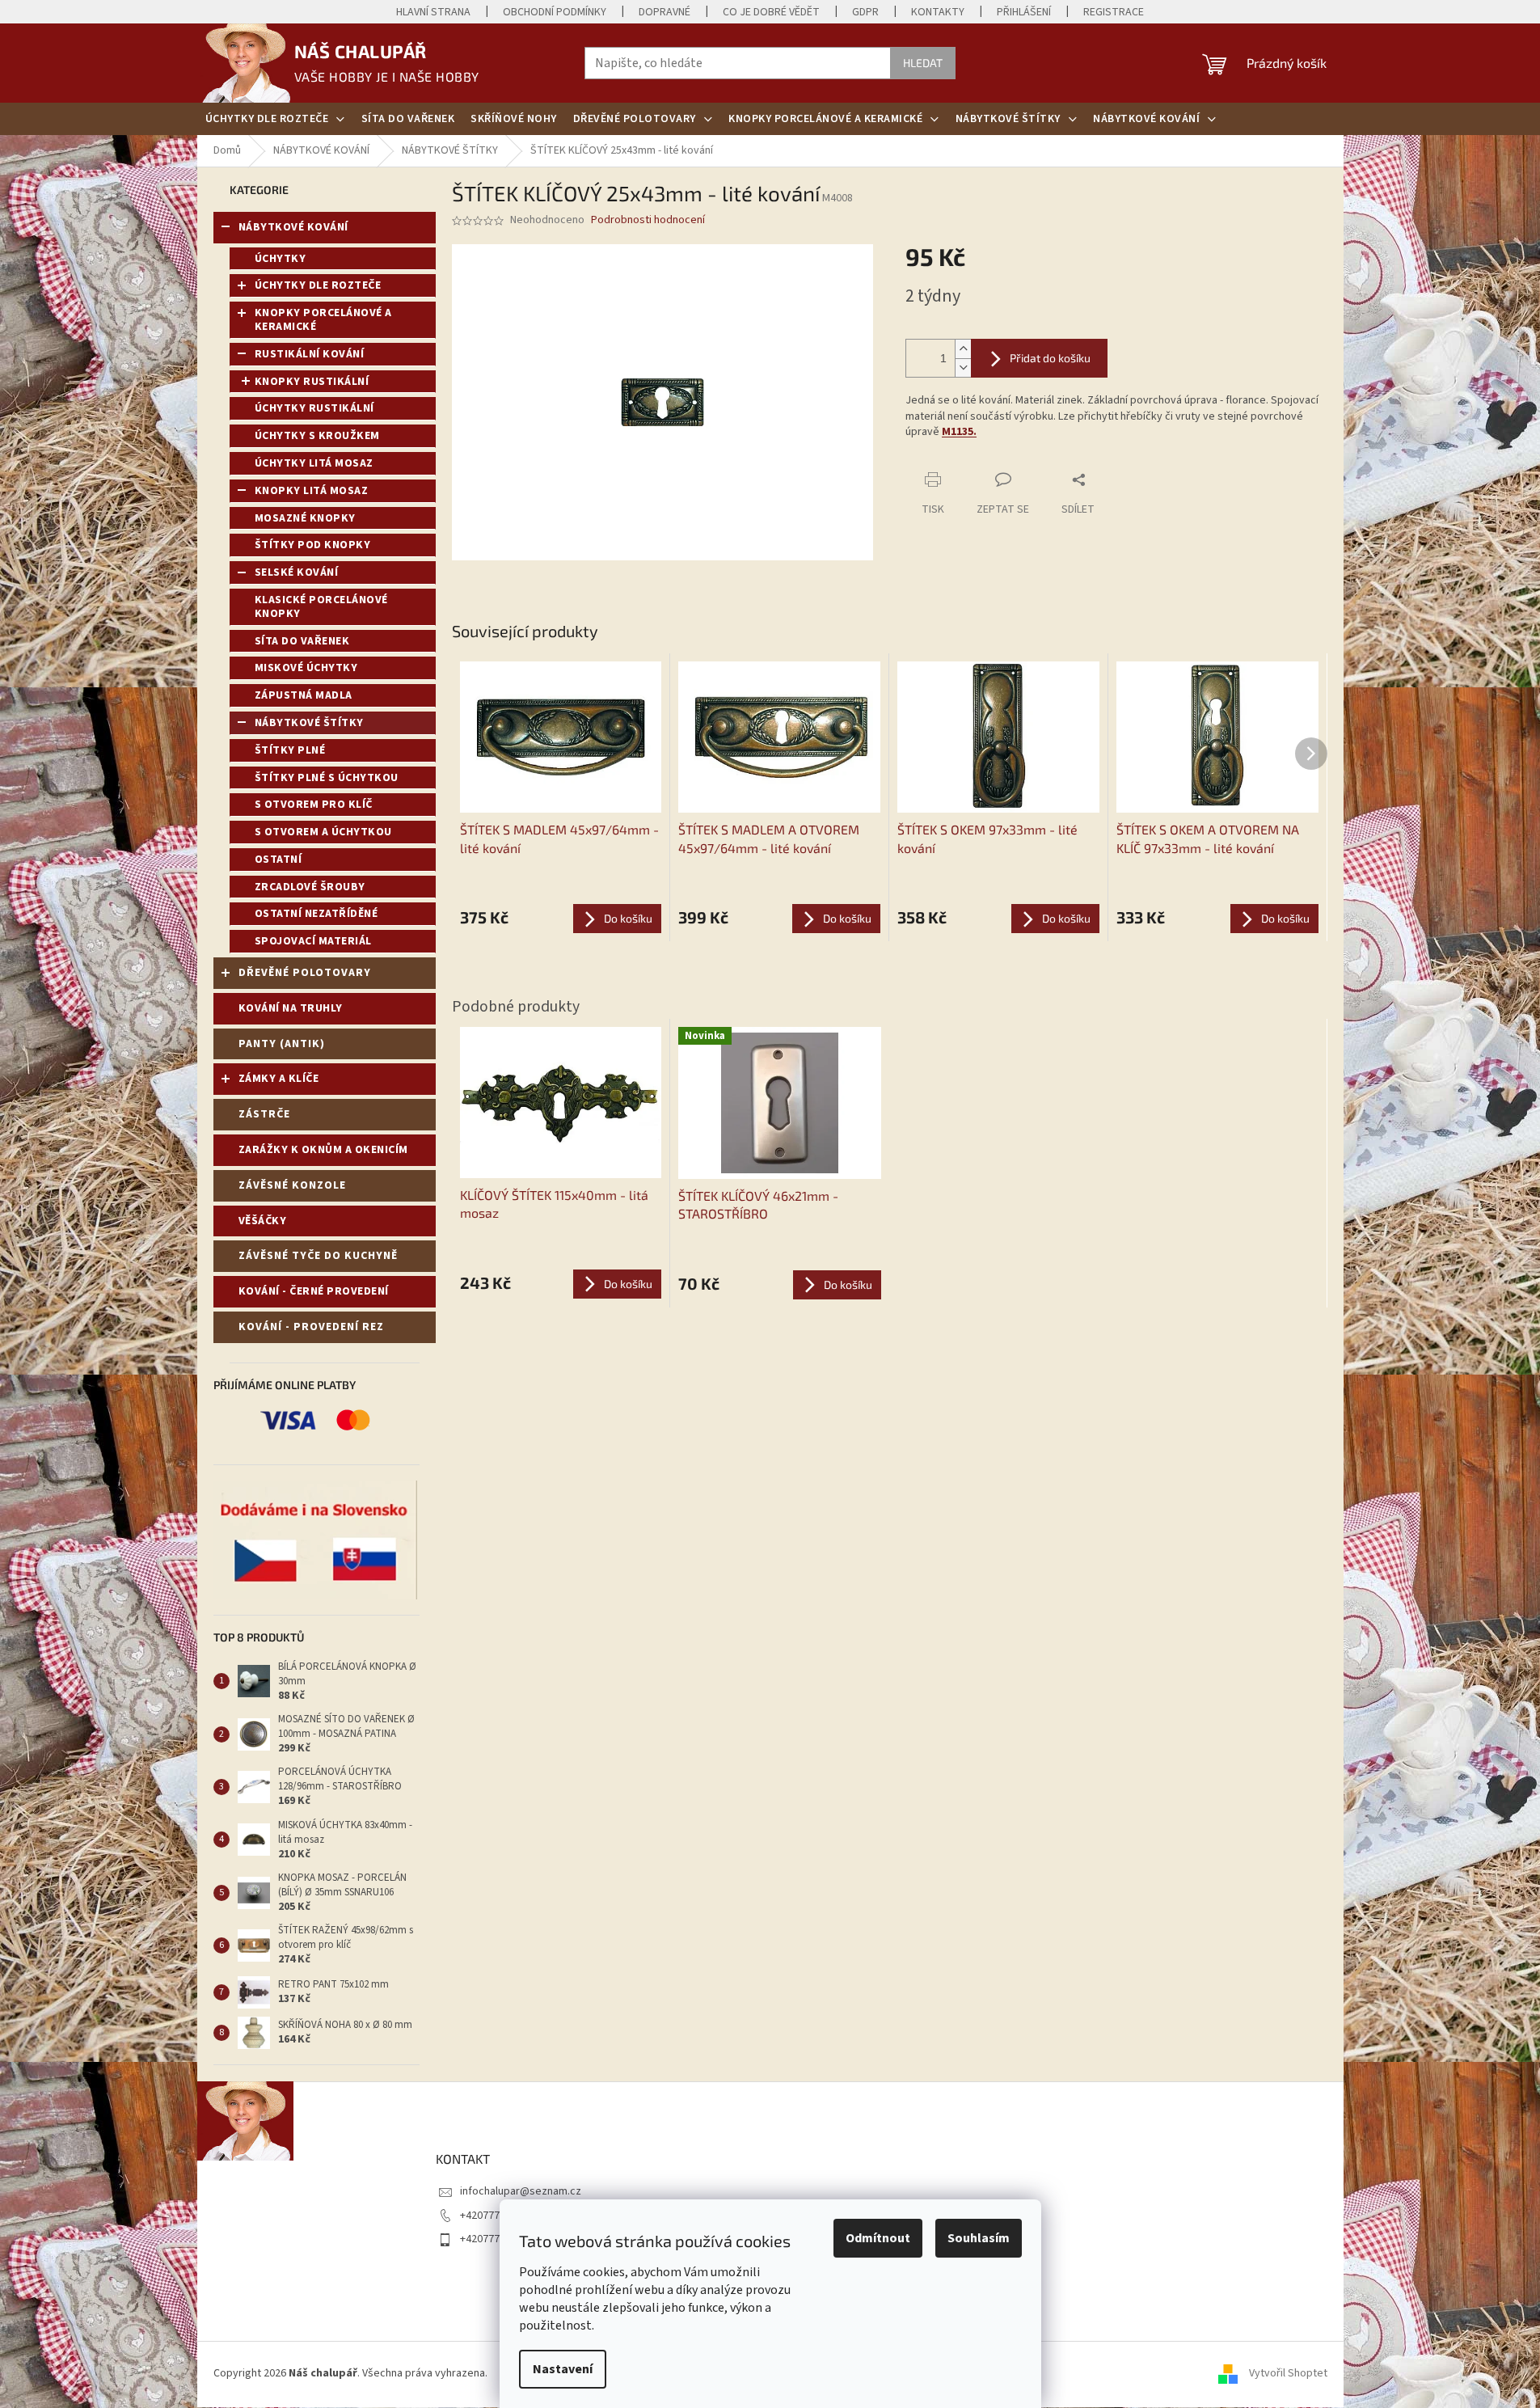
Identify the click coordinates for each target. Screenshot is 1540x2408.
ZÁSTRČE (264, 1114)
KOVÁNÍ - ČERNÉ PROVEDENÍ (314, 1291)
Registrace (1114, 12)
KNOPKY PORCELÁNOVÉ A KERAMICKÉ (323, 320)
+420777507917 (497, 2216)
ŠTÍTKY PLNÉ (290, 750)
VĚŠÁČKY (263, 1221)
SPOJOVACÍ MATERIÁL (313, 941)
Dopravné (665, 12)
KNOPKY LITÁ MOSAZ (312, 491)
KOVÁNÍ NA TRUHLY (291, 1008)
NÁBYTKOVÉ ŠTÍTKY (309, 723)
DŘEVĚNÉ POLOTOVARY (305, 973)
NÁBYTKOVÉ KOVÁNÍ (293, 227)
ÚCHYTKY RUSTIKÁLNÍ (314, 408)
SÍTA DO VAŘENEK (302, 641)
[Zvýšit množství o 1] (963, 349)
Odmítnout (878, 2238)
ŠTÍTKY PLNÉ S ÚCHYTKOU (327, 778)
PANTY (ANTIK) (282, 1044)
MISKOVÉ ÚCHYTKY (306, 668)
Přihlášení (1024, 12)
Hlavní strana (433, 12)
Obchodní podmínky (555, 12)
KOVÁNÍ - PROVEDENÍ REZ (311, 1327)
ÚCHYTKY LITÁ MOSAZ (314, 463)
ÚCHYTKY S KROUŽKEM (317, 436)
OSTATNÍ (278, 860)
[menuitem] (275, 119)
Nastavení (563, 2369)
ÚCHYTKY (281, 259)
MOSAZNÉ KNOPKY (305, 518)
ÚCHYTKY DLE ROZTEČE (318, 285)
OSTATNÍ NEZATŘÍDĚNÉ (316, 914)
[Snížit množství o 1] (963, 368)
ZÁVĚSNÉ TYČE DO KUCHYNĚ (318, 1256)
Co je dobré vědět (771, 12)
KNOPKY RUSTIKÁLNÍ (312, 382)
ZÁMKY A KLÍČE (279, 1079)
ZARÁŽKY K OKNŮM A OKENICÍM (323, 1150)
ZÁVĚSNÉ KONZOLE (292, 1185)
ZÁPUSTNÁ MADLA (304, 695)
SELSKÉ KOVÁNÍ (297, 572)
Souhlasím (979, 2238)
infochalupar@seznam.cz (521, 2191)
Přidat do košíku (1050, 358)
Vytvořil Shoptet (1288, 2374)
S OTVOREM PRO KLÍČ (314, 805)
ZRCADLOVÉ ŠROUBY (310, 887)
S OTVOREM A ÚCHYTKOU (323, 832)
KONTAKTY (938, 12)
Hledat (923, 63)
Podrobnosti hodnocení (648, 220)
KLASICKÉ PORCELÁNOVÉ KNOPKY (321, 607)
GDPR (865, 12)
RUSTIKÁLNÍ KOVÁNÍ (310, 354)
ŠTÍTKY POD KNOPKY (313, 545)
